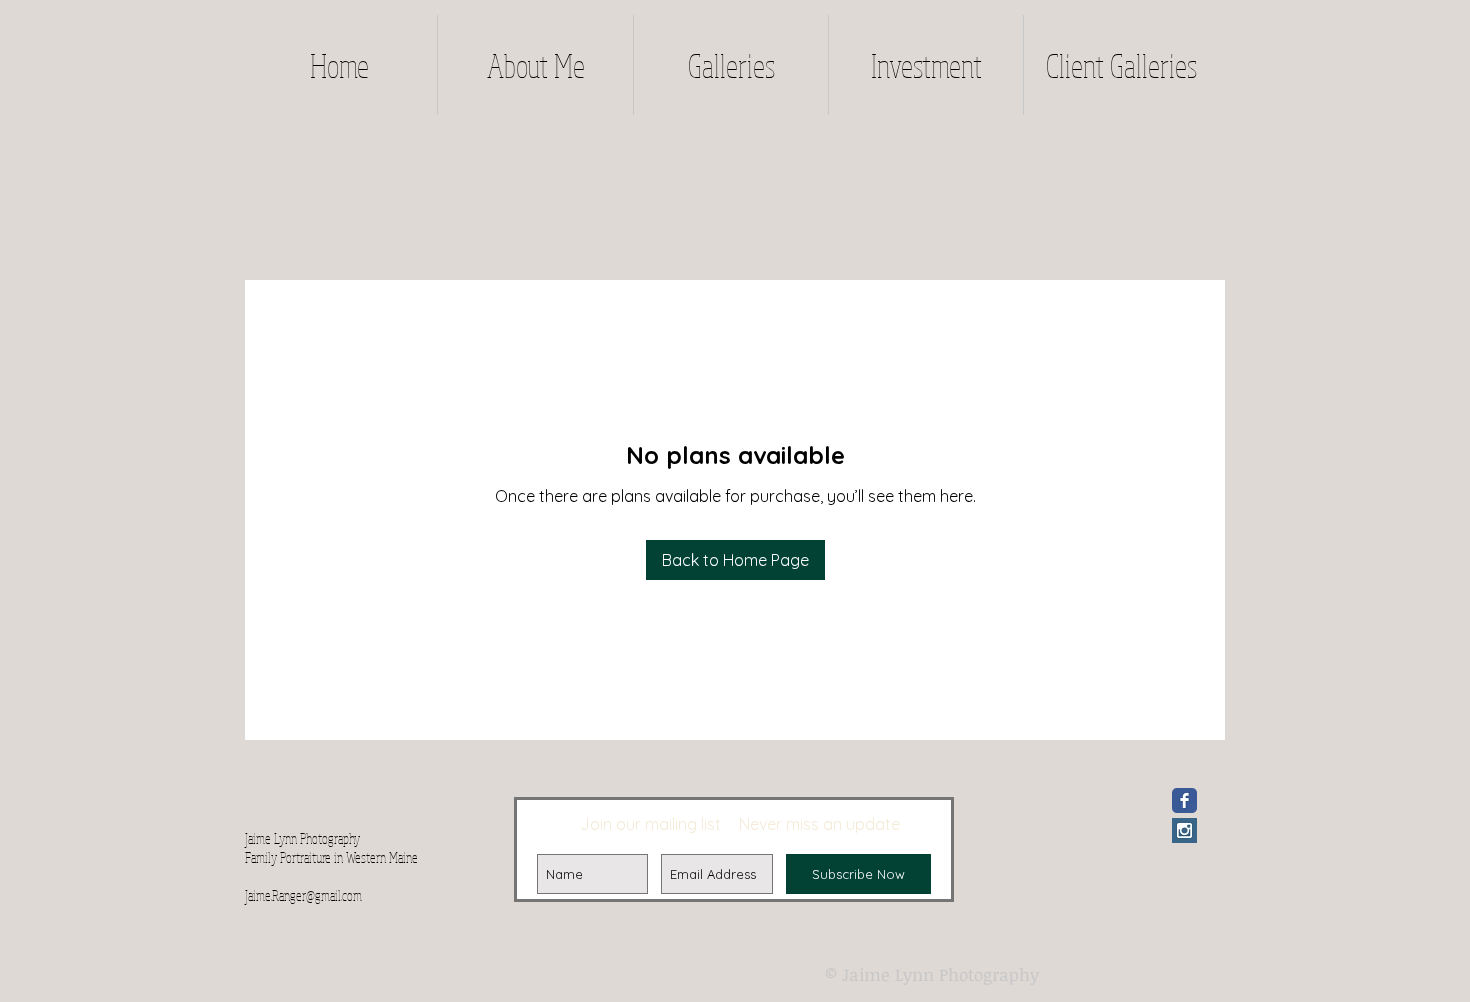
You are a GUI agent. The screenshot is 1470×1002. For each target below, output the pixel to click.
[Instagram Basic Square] (1184, 830)
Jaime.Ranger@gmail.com (303, 895)
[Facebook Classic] (1184, 800)
